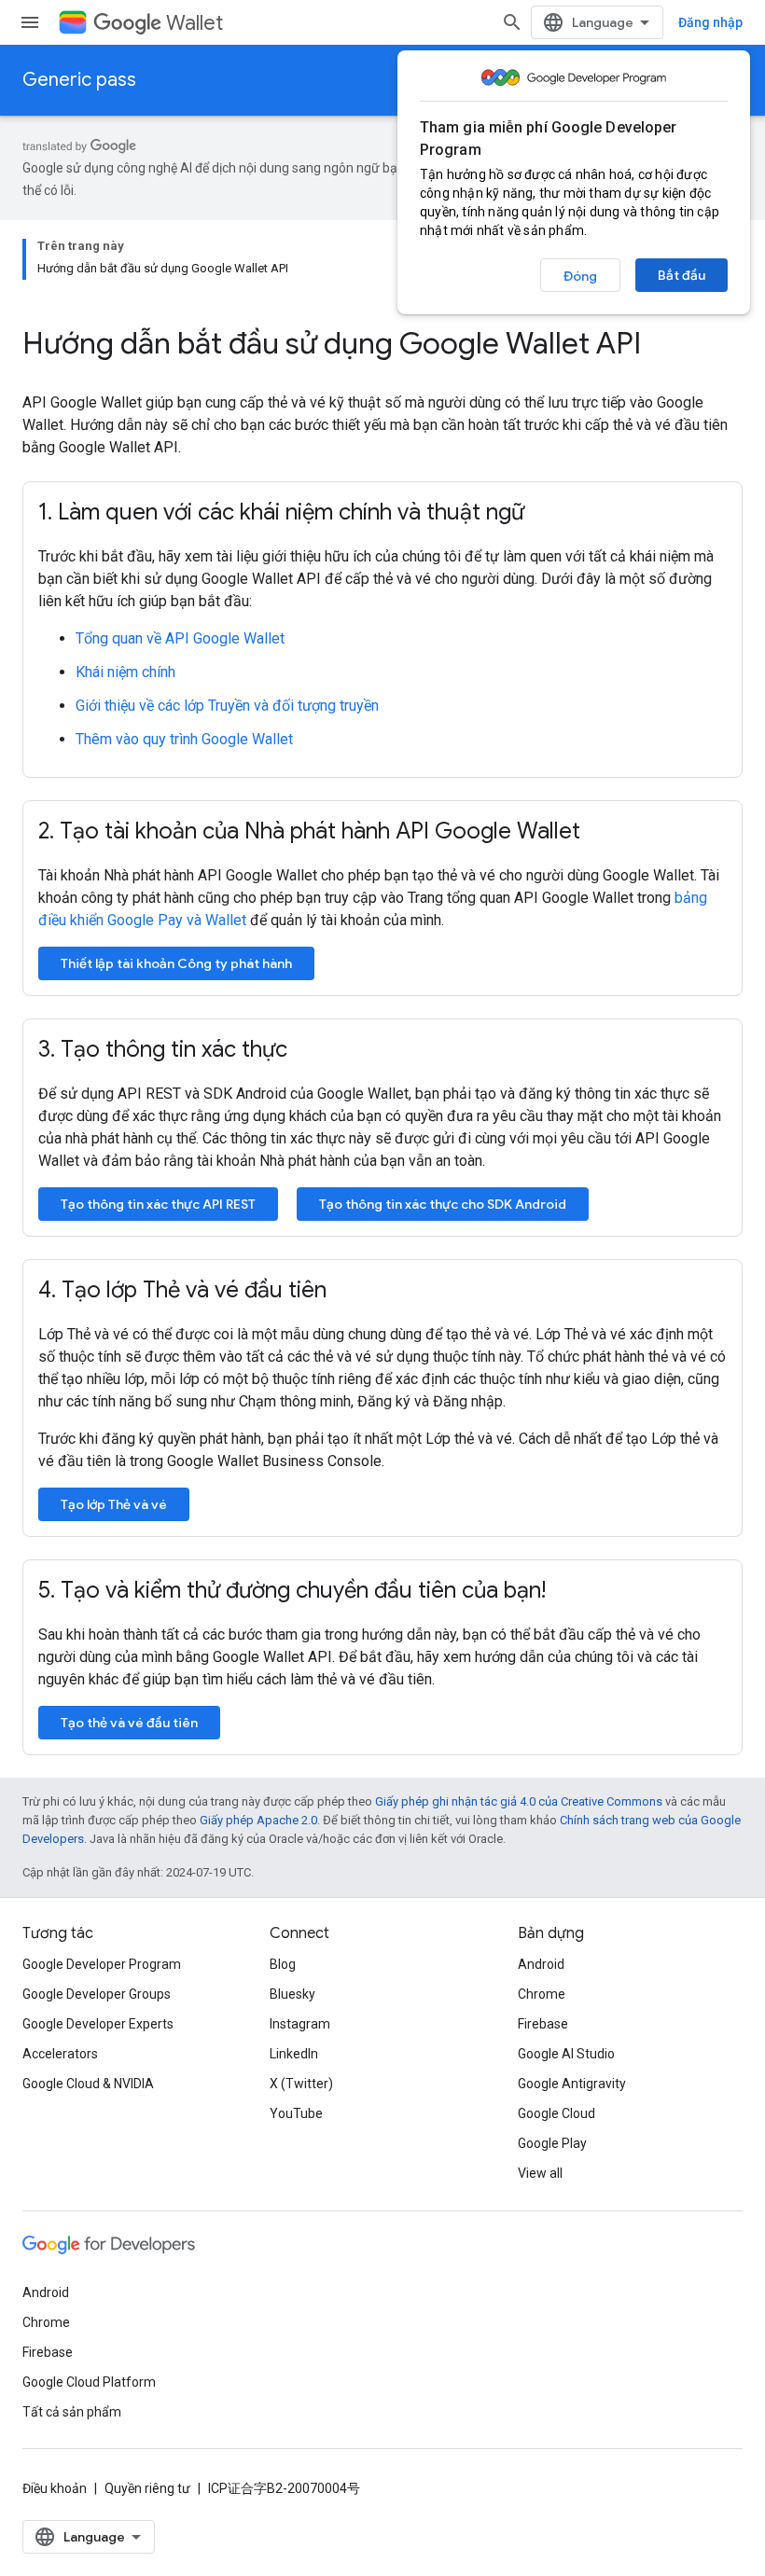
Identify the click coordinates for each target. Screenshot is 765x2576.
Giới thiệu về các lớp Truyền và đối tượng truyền (227, 706)
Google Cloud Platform (89, 2382)
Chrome (542, 1994)
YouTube (296, 2113)
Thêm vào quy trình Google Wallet (184, 739)
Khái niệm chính (125, 672)
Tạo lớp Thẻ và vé (114, 1504)
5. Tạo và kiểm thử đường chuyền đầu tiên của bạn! (292, 1590)
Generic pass (79, 80)
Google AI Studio (566, 2054)
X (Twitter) (301, 2084)
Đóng (580, 276)
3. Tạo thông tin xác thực (163, 1049)
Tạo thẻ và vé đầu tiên (129, 1723)
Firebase (543, 2024)
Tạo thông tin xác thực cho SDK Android (443, 1204)
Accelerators (60, 2054)
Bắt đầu (682, 275)
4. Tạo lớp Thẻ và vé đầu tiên (182, 1290)
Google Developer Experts (98, 2024)
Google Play (552, 2143)
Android (541, 1964)
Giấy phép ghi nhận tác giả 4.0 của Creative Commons (519, 1801)
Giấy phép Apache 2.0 (258, 1820)
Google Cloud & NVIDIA (88, 2084)
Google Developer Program (102, 1964)
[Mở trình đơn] (30, 22)
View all (540, 2173)
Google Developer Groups (97, 1994)
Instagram (300, 2024)
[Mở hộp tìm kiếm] (512, 22)
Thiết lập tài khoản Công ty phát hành (176, 963)
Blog (283, 1964)
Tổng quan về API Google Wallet (180, 638)
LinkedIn (294, 2054)
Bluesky (292, 1994)
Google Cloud (556, 2113)
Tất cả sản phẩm (72, 2412)
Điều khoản (55, 2488)
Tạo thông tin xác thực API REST (158, 1204)
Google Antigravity (572, 2084)
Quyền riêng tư (147, 2488)
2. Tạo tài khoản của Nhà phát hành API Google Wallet (309, 831)
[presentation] (382, 343)
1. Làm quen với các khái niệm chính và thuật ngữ (281, 512)
